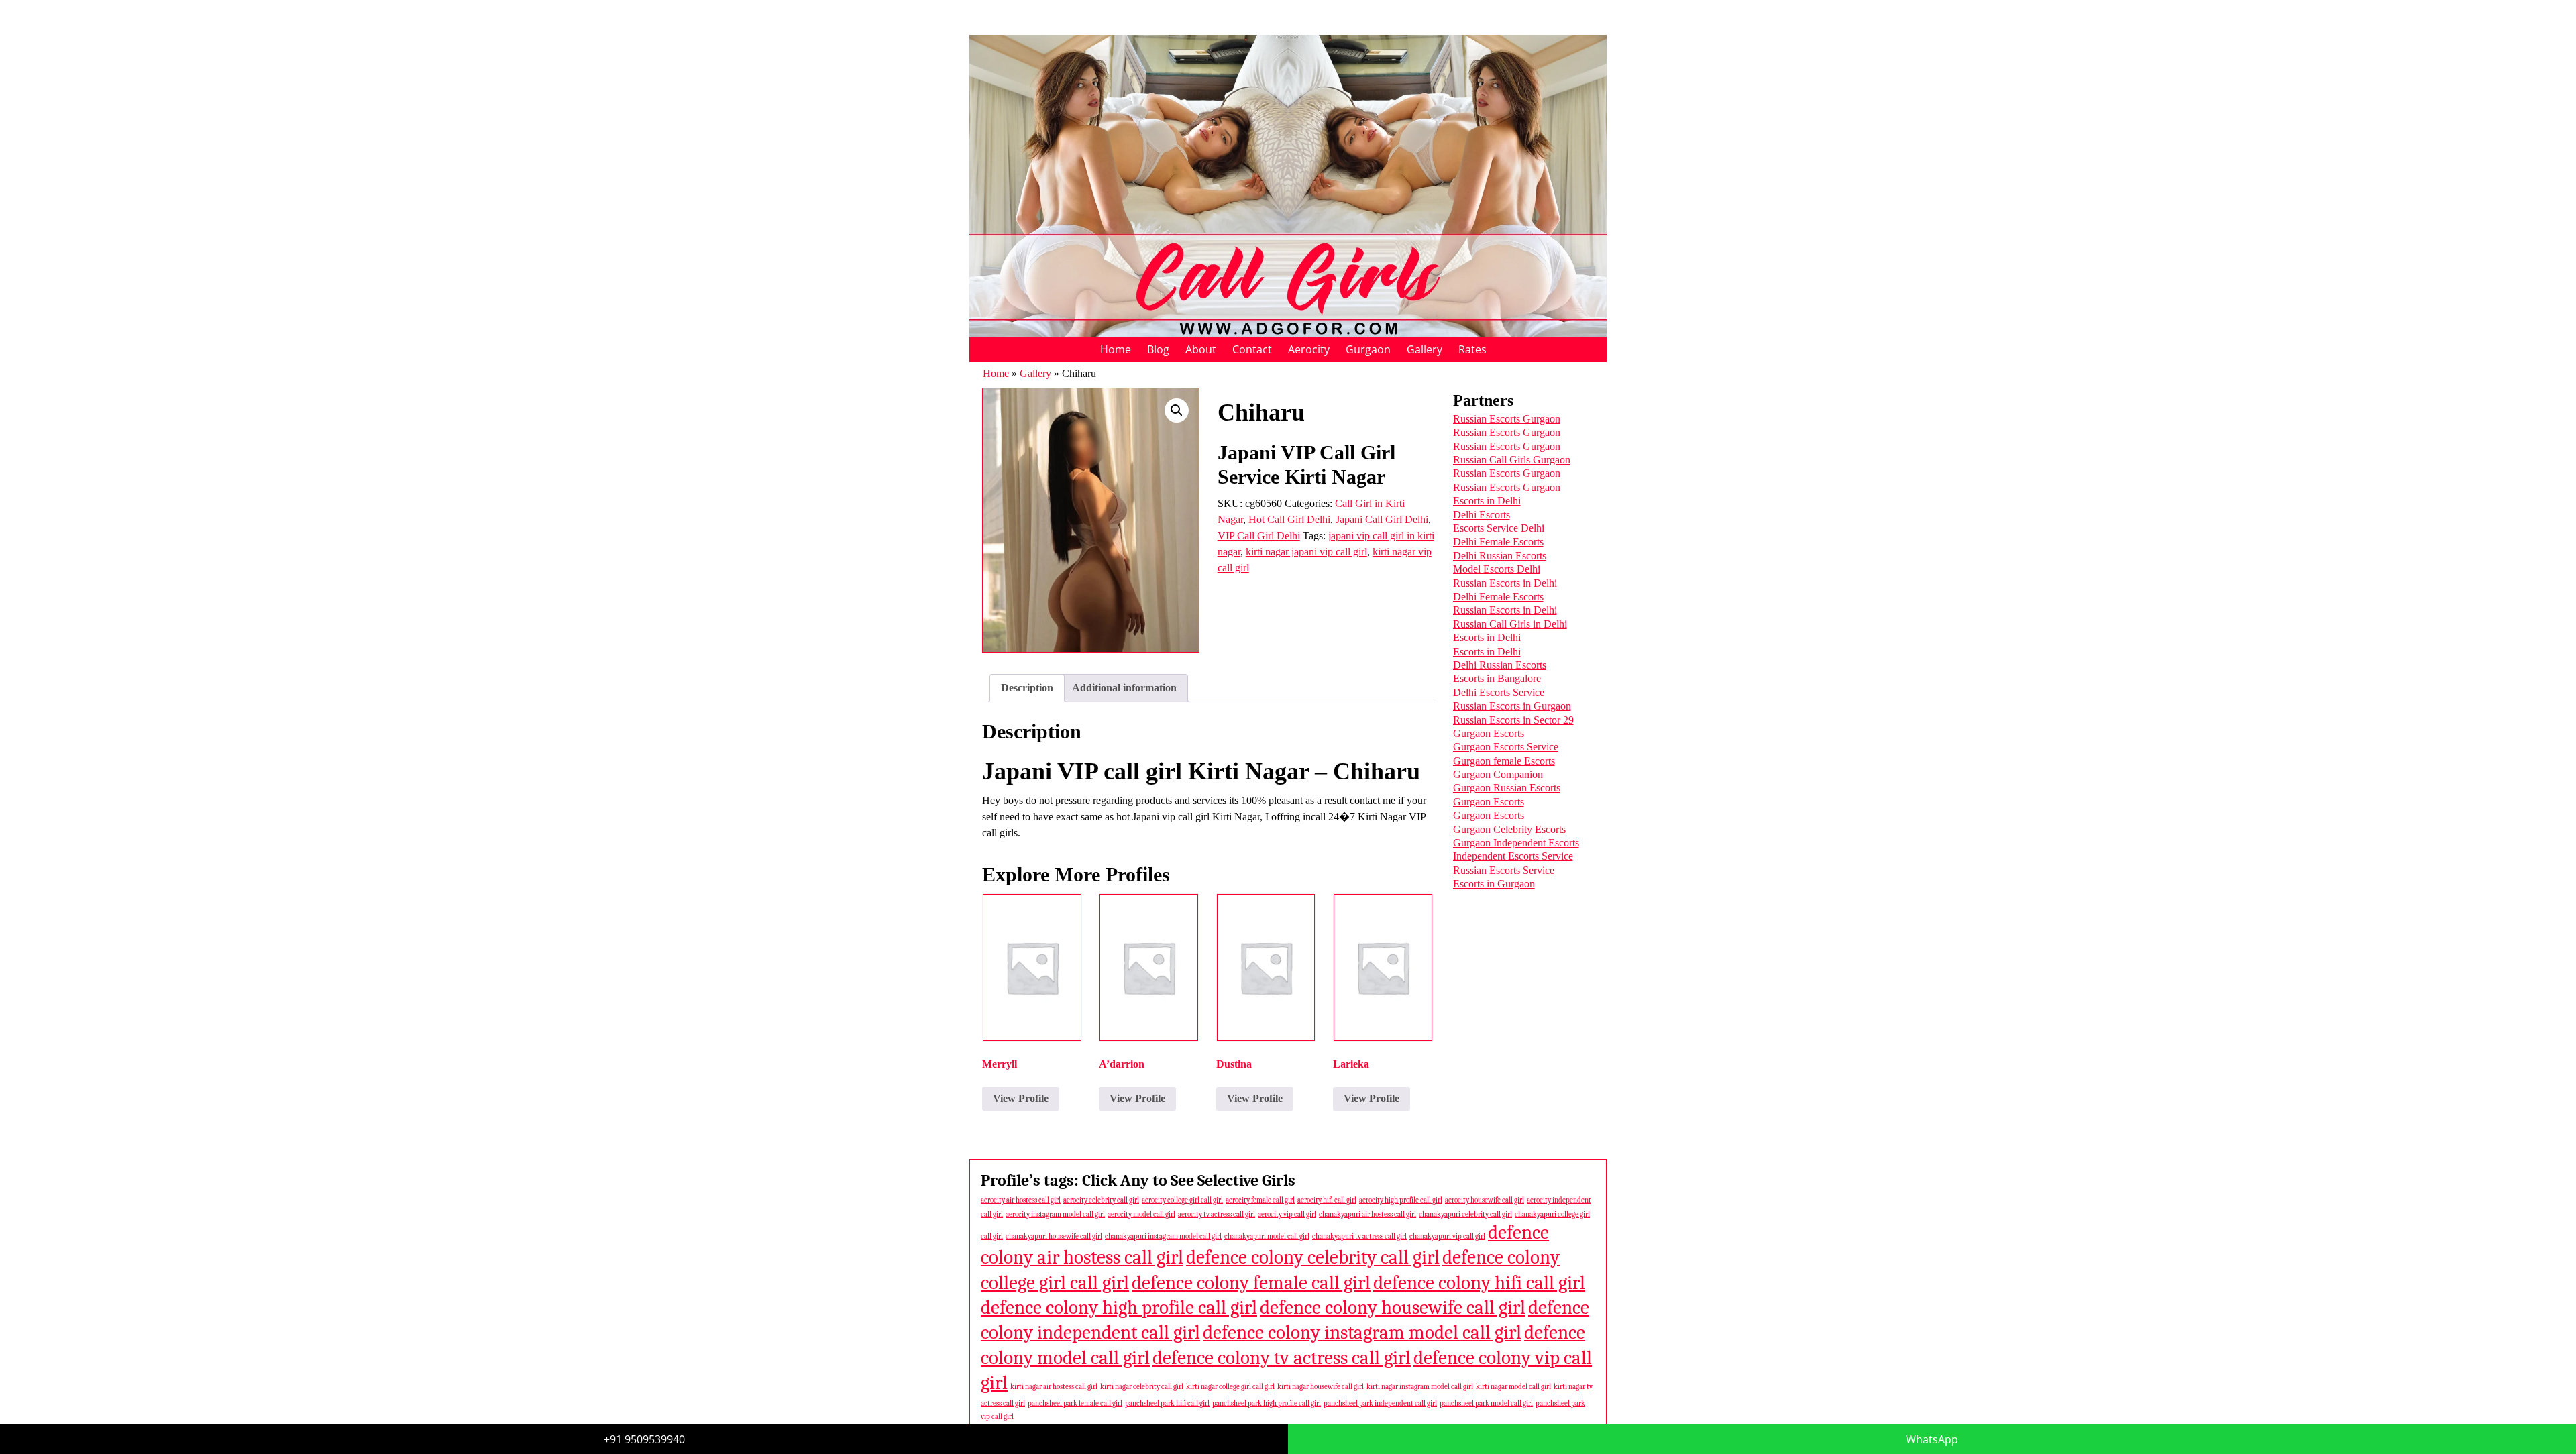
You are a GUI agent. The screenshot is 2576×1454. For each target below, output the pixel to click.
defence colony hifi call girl (1479, 1283)
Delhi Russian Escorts (1500, 556)
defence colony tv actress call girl (1282, 1358)
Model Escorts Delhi (1497, 569)
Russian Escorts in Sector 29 (1513, 720)
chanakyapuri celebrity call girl (1465, 1214)
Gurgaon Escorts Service (1506, 747)
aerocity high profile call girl (1401, 1200)
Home (1116, 349)
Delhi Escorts (1482, 515)
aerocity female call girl (1260, 1200)
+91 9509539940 (644, 1439)
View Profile (1021, 1098)
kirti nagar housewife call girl (1321, 1387)
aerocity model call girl (1141, 1214)
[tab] (1027, 688)
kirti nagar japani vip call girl (1306, 552)
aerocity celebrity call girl (1101, 1200)
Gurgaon (1368, 349)
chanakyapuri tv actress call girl (1359, 1236)
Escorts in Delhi (1487, 501)
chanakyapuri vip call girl (1447, 1236)
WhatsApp (1932, 1439)
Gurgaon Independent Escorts (1516, 843)
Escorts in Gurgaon (1494, 884)
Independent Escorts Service (1513, 856)
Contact (1252, 349)
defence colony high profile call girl (1119, 1307)
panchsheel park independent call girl (1380, 1403)
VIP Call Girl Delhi (1259, 536)
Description (1027, 688)
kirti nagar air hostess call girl (1054, 1387)
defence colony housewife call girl (1393, 1307)
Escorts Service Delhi (1499, 528)
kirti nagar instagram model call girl (1420, 1387)
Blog (1158, 349)
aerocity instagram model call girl (1055, 1214)
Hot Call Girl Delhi (1289, 519)
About (1201, 349)
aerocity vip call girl (1287, 1214)
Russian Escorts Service (1504, 870)
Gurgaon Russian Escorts (1507, 788)
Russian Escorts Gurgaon (1507, 419)
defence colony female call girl (1251, 1283)
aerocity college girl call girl (1182, 1200)
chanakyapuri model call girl (1267, 1236)
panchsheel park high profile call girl (1267, 1403)
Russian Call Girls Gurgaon (1512, 460)
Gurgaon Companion (1498, 774)
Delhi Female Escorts (1498, 542)
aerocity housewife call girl (1485, 1200)
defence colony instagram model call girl (1362, 1332)
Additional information (1124, 688)
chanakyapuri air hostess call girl (1367, 1214)
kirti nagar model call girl (1513, 1387)
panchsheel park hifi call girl (1167, 1403)
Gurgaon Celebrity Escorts (1509, 829)
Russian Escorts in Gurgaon (1512, 706)
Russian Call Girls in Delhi (1510, 624)
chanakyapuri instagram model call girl (1163, 1236)
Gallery (1425, 349)
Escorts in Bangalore (1497, 678)
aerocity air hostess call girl (1021, 1200)
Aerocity (1309, 349)
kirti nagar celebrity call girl (1142, 1387)
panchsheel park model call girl (1486, 1403)
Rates (1472, 349)
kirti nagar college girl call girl (1230, 1387)
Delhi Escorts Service (1499, 692)
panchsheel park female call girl (1075, 1403)
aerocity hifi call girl (1327, 1200)
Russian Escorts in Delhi (1505, 583)
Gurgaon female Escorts (1504, 761)
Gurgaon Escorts (1489, 733)
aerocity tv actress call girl (1217, 1214)
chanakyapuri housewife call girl (1054, 1236)
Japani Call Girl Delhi (1382, 519)
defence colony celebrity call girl (1313, 1257)
